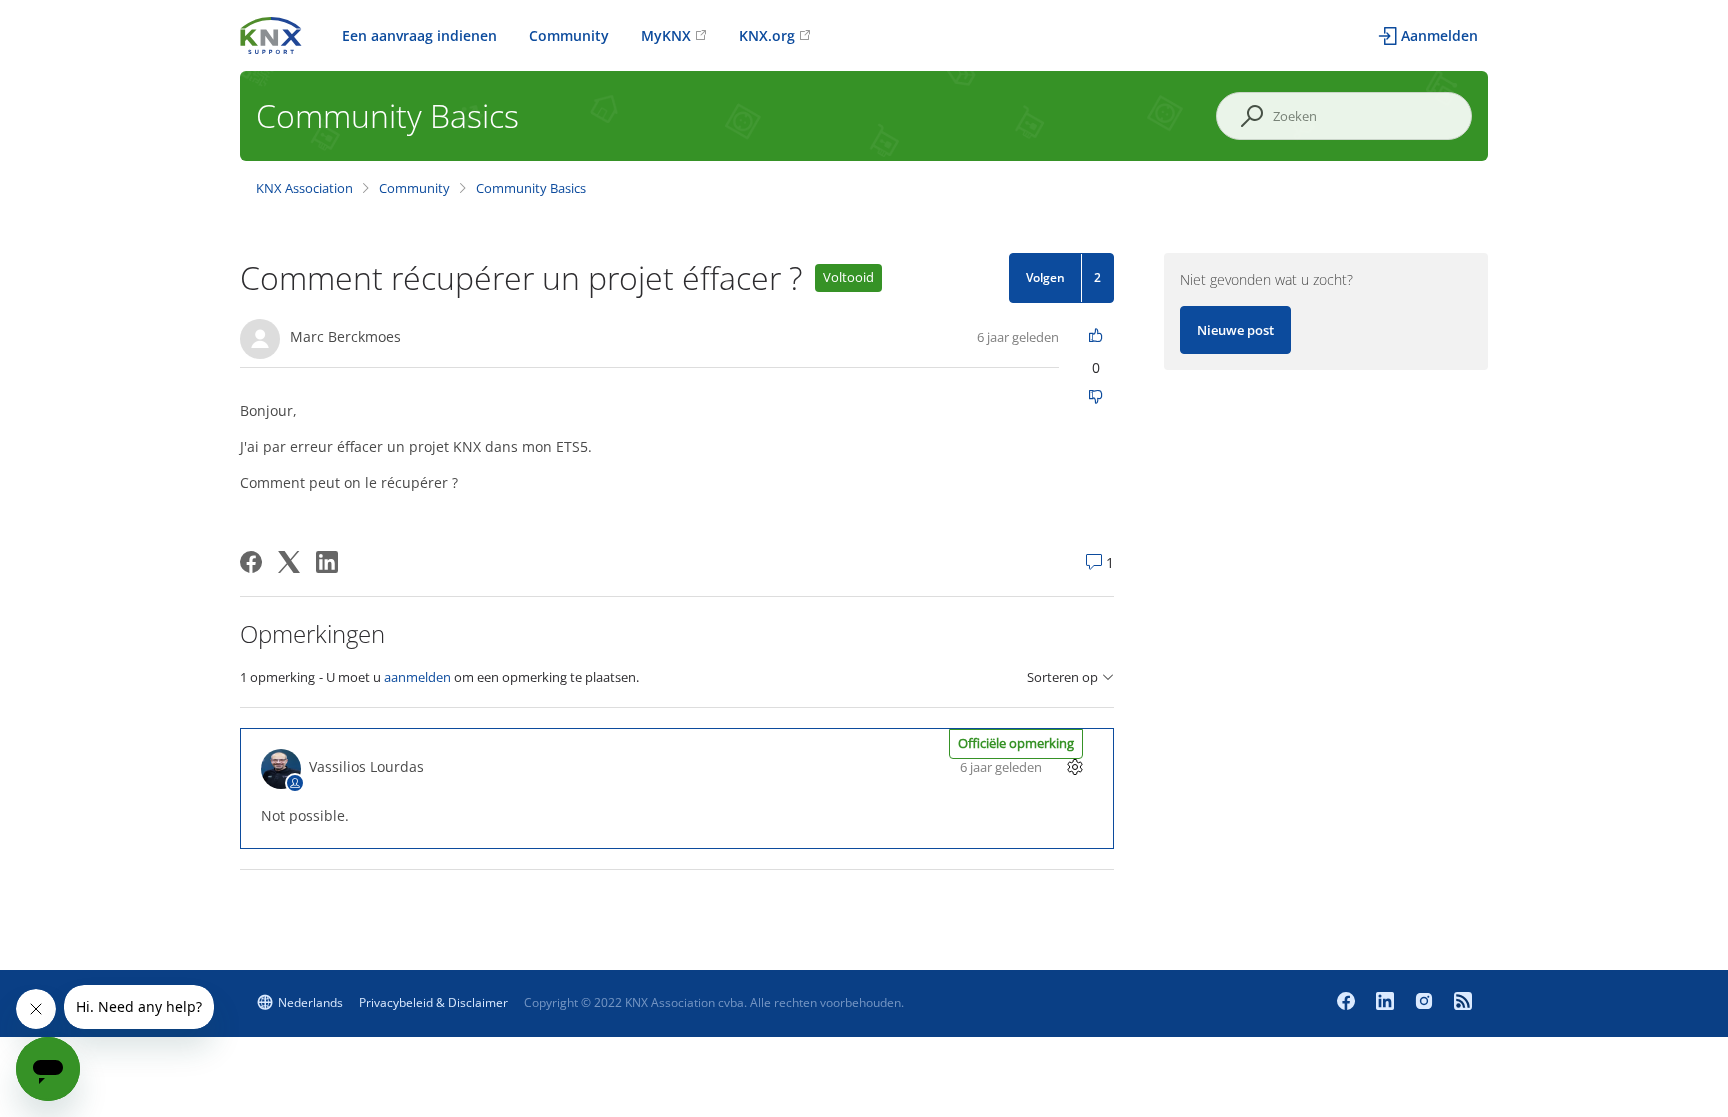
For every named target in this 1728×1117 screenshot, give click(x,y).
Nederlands (310, 1002)
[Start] (271, 33)
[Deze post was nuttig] (1096, 336)
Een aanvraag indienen (419, 35)
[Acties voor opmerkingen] (1075, 766)
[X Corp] (289, 562)
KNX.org (767, 35)
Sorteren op (1062, 677)
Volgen (1045, 277)
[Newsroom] (1463, 1003)
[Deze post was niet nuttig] (1096, 398)
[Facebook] (251, 562)
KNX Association (304, 188)
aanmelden (417, 677)
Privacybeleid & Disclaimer (433, 1002)
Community (569, 35)
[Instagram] (1426, 1003)
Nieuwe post (1235, 330)
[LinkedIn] (327, 562)
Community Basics (531, 188)
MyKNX (666, 35)
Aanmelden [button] (1439, 35)
